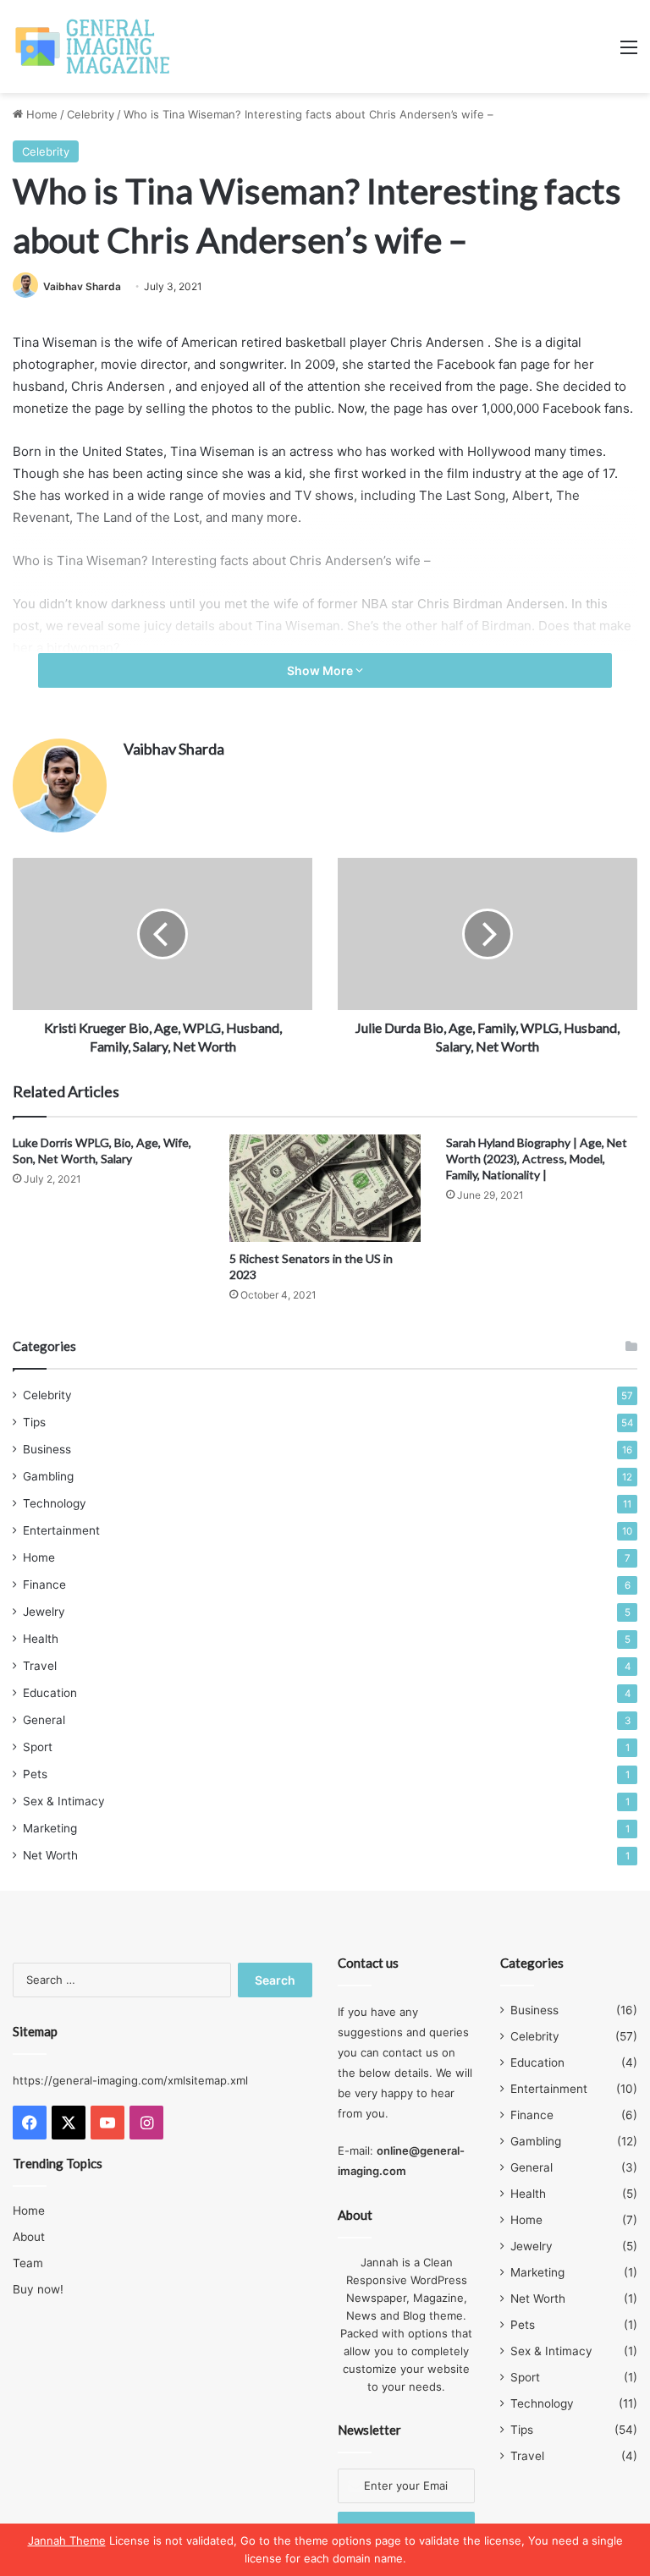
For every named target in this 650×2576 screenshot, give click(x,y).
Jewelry (44, 1612)
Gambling (48, 1476)
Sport (38, 1747)
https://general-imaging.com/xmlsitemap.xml (130, 2080)
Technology (55, 1503)
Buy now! (38, 2289)
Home (40, 114)
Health (41, 1639)
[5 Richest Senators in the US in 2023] (325, 1188)
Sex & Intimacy (64, 1801)
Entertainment (61, 1530)
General (44, 1720)
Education (50, 1693)
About (29, 2237)
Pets (35, 1774)
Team (28, 2263)
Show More (321, 670)
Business (47, 1449)
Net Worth (50, 1855)
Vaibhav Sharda (82, 286)
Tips (34, 1422)
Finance (44, 1585)
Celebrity (91, 114)
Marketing (50, 1828)
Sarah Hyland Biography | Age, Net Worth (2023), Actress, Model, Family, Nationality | (537, 1159)
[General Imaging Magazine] (93, 47)
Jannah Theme (67, 2540)
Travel (40, 1666)
